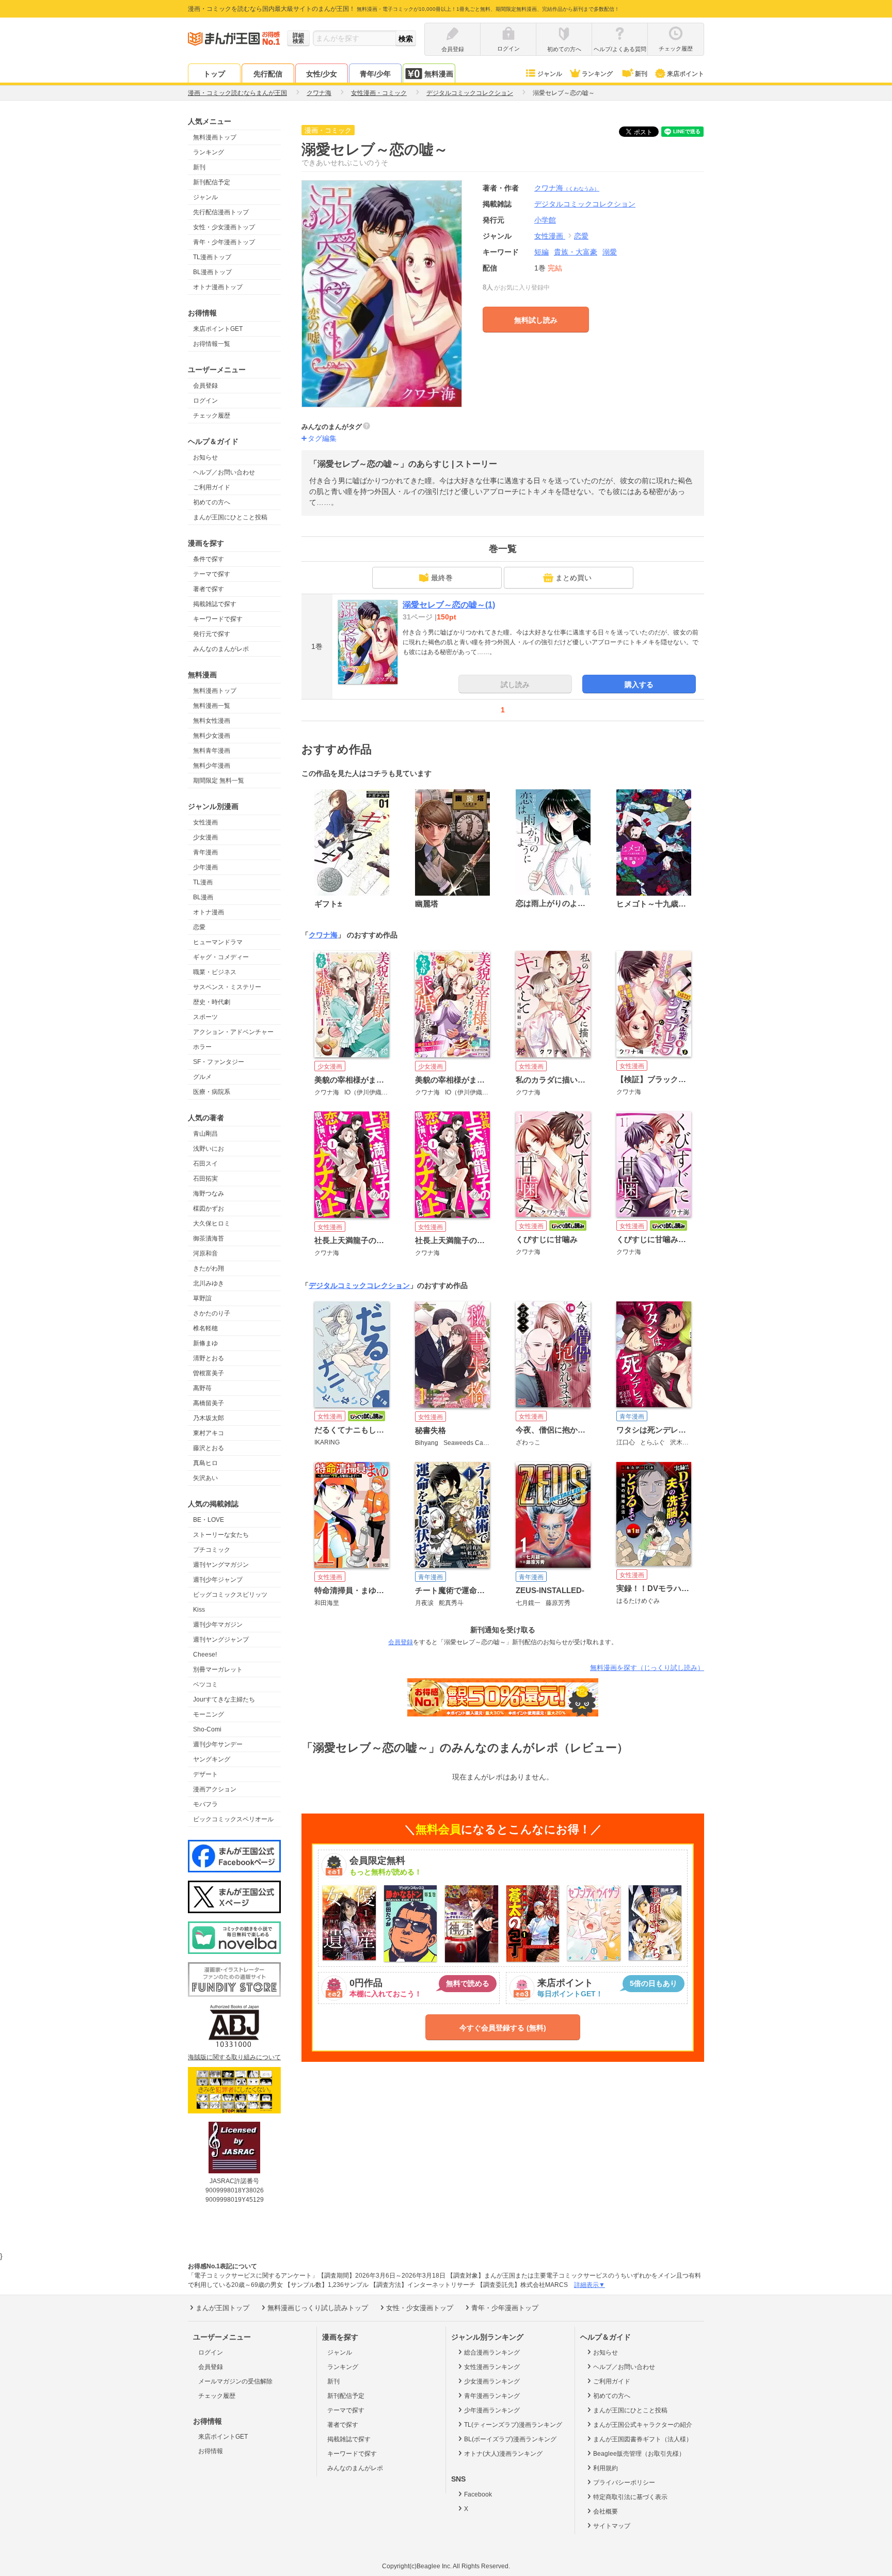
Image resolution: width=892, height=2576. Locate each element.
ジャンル (550, 74)
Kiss (199, 1610)
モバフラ (205, 1804)
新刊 (641, 74)
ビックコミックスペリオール (233, 1819)
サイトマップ (612, 2526)
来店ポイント (686, 74)
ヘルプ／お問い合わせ (224, 472)
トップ (214, 74)
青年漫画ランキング (492, 2396)
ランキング (597, 74)
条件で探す (209, 559)
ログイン (205, 401)
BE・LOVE (209, 1520)
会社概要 (606, 2511)
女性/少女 (322, 74)
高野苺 (202, 1388)
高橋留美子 (209, 1403)
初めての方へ (212, 502)
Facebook (478, 2494)
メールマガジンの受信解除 (235, 2381)
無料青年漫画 (212, 751)
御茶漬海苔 (209, 1238)
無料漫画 (439, 74)
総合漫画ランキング (492, 2352)
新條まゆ (205, 1343)
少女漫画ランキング (492, 2381)
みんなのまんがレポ (221, 649)
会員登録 (205, 386)
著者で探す (209, 589)
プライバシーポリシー (624, 2483)
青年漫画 (205, 852)
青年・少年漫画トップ (224, 242)
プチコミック (212, 1550)
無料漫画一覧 (212, 706)
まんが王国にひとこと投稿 (230, 517)
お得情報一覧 (212, 344)
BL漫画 (203, 897)
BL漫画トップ (212, 272)
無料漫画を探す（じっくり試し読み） (647, 1668)
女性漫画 (205, 822)
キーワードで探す (218, 619)
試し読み (515, 685)
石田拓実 (205, 1179)
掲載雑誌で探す (215, 604)
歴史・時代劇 (212, 1002)
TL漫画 (203, 882)
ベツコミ (205, 1684)
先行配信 (268, 74)
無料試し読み (536, 320)
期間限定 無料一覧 (219, 781)
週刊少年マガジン (218, 1625)
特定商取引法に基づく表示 (630, 2497)
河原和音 (205, 1253)
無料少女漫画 (212, 736)
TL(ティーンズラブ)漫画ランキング (513, 2425)
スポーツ (205, 1017)
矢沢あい (205, 1478)
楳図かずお (209, 1209)
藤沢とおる (209, 1448)
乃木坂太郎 (209, 1418)
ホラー (202, 1047)
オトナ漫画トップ (218, 287)
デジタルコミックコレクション (359, 1285)
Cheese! (205, 1655)
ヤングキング (212, 1759)
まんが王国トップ (222, 2308)
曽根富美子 (209, 1373)
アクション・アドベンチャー (233, 1032)
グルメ (202, 1077)
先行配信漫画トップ (221, 212)
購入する (639, 685)
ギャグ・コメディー (221, 957)
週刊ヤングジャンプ (221, 1640)
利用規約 (606, 2468)
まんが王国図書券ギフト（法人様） (643, 2439)
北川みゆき (209, 1283)
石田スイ (205, 1164)
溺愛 (610, 252)
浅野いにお (209, 1149)
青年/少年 (375, 74)
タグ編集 (322, 438)
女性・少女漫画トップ (224, 227)
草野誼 (202, 1298)
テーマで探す (212, 574)
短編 (541, 252)
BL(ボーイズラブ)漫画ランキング (510, 2439)
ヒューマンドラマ (218, 942)
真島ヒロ (205, 1463)
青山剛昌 (205, 1134)
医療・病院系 (212, 1092)
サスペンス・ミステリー (227, 987)
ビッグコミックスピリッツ (230, 1595)
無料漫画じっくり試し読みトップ (318, 2308)
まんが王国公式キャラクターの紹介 (643, 2425)
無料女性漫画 (212, 721)
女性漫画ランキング (492, 2367)
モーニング (209, 1714)
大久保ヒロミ (212, 1223)
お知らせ (205, 457)
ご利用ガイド (212, 487)
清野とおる (209, 1358)
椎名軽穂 (205, 1328)
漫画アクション (215, 1789)
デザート (205, 1774)
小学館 (545, 220)
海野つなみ (209, 1194)
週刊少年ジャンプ (218, 1580)
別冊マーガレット (218, 1669)
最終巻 (442, 578)
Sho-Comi (207, 1729)
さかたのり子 (212, 1313)
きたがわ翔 (209, 1268)
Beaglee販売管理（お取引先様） (639, 2454)
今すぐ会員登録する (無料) (503, 2028)
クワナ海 (567, 188)
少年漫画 (205, 867)
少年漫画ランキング (492, 2410)
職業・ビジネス (215, 972)
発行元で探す (212, 634)
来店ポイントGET (218, 329)
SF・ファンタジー (219, 1062)
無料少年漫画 (212, 766)
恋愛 (199, 927)
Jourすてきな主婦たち (224, 1699)
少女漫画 (205, 837)
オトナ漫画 (209, 912)
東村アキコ (209, 1433)
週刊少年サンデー (218, 1744)
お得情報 (211, 2451)
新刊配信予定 (212, 182)
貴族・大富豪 (576, 252)
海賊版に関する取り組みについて (234, 2057)
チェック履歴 (212, 416)
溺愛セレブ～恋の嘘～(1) (449, 605)
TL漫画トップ (212, 257)
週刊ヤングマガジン (221, 1565)
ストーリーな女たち (221, 1535)
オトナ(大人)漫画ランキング (503, 2454)
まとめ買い (574, 578)
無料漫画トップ (215, 137)
